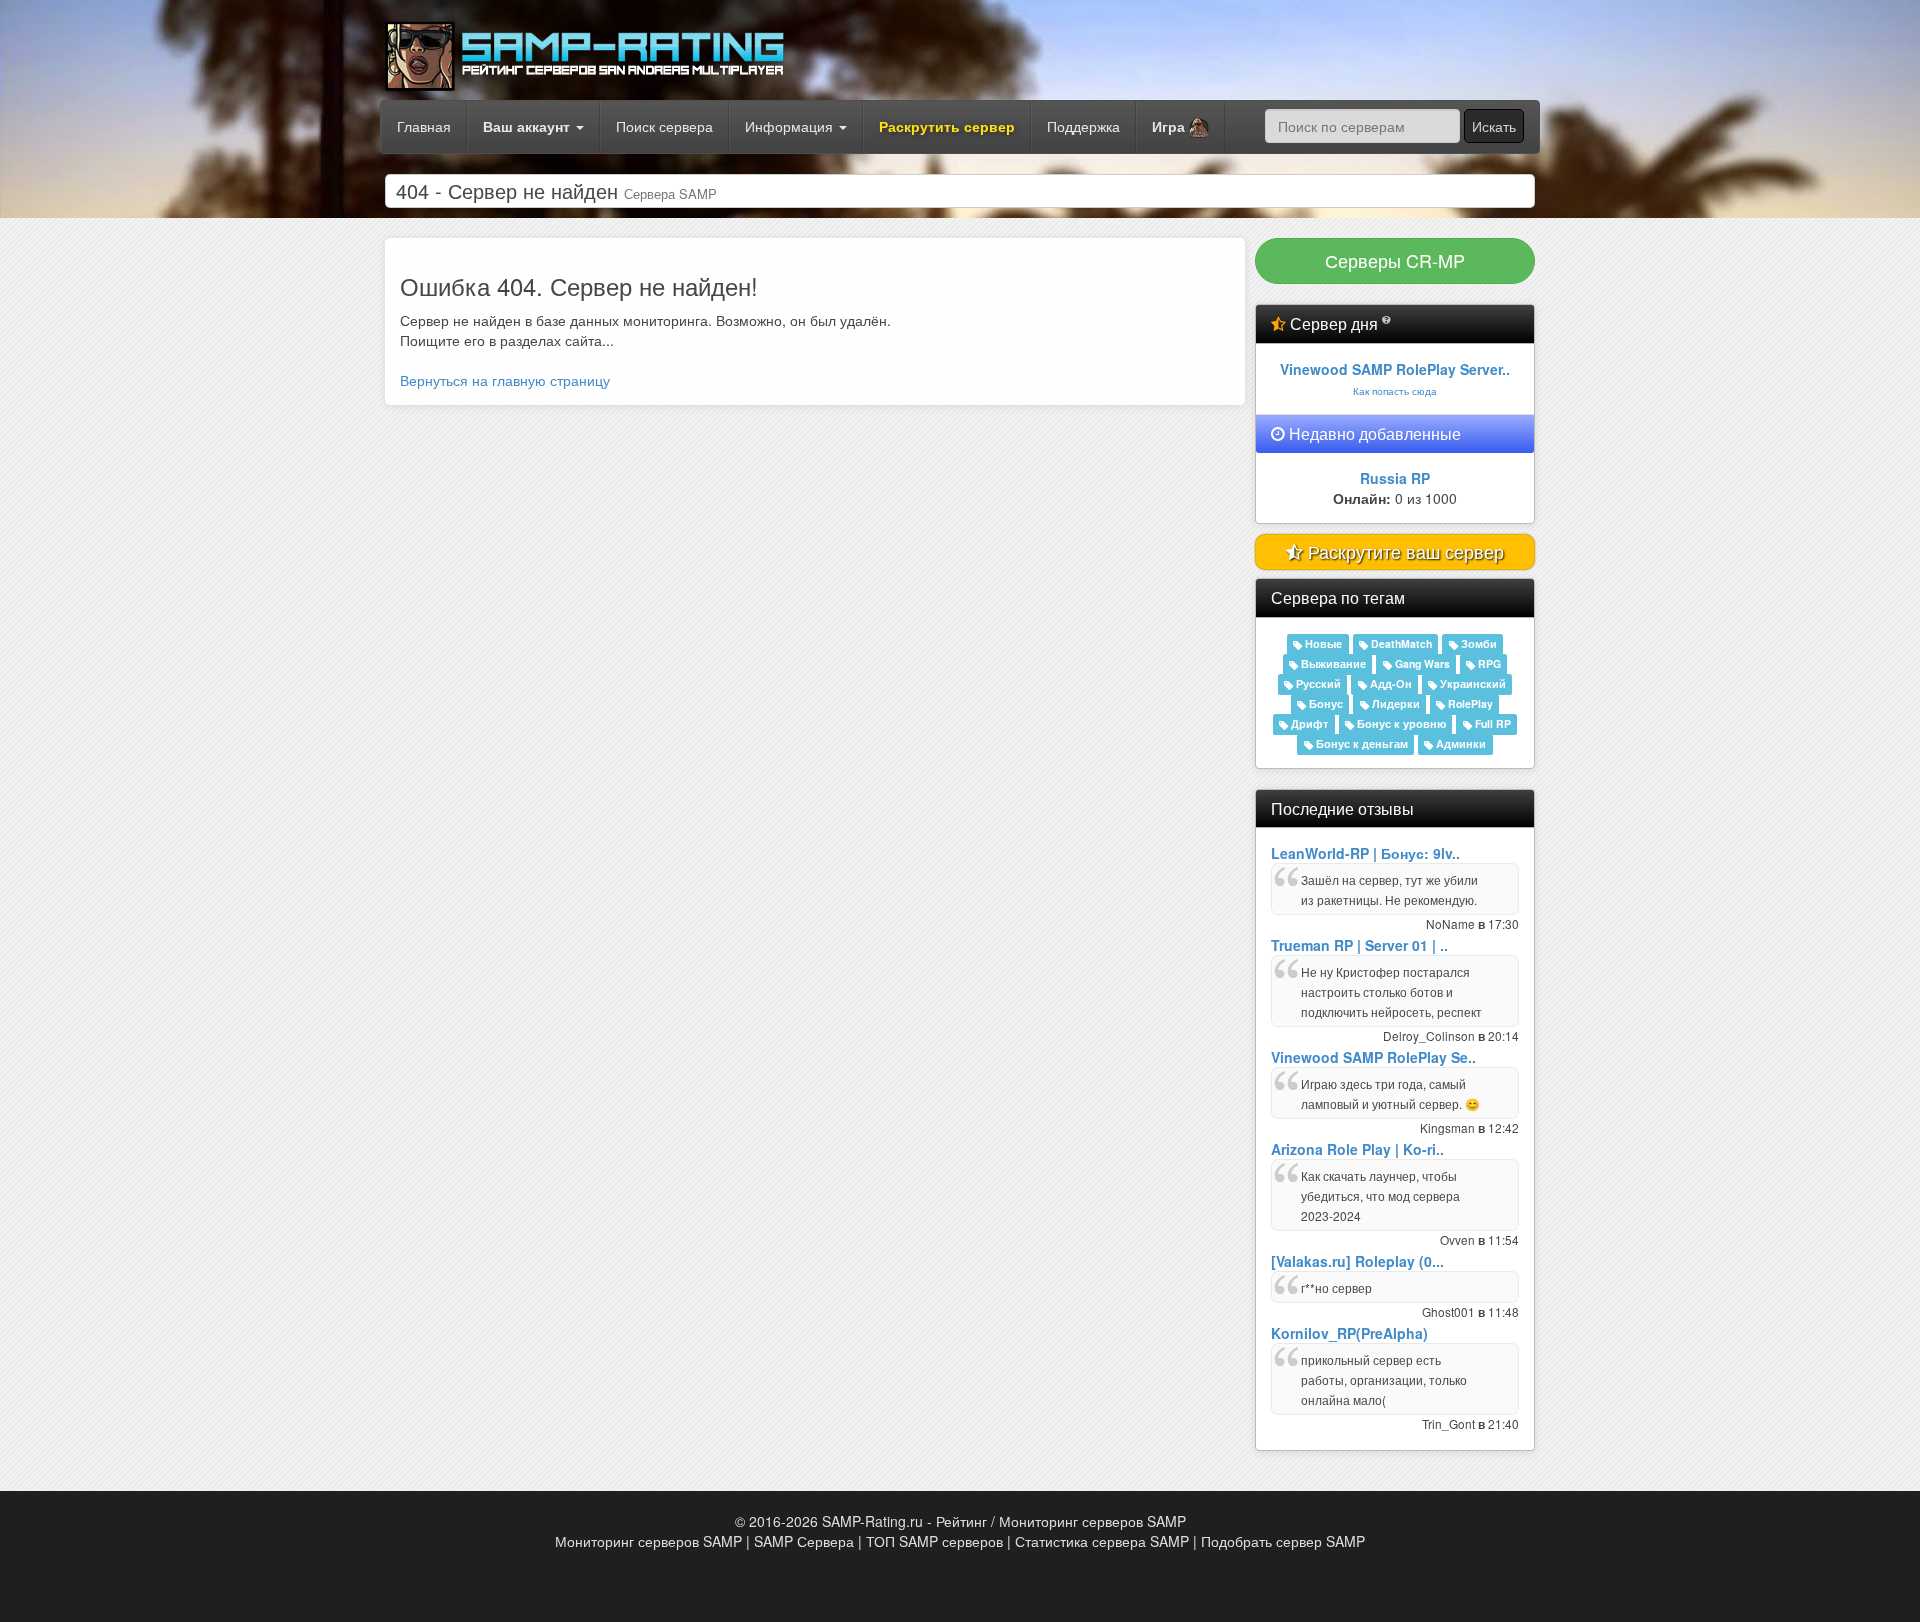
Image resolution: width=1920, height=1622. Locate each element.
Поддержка (1083, 126)
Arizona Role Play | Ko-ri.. (1357, 1149)
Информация (791, 126)
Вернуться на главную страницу (505, 380)
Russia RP (1395, 478)
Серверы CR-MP (1395, 260)
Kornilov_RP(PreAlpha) (1349, 1333)
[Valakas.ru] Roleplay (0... (1357, 1261)
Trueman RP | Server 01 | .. (1359, 945)
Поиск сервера (664, 126)
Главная (424, 126)
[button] (1180, 127)
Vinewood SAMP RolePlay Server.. (1395, 369)
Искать (1494, 126)
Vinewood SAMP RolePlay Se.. (1373, 1057)
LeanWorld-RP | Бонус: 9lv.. (1365, 853)
